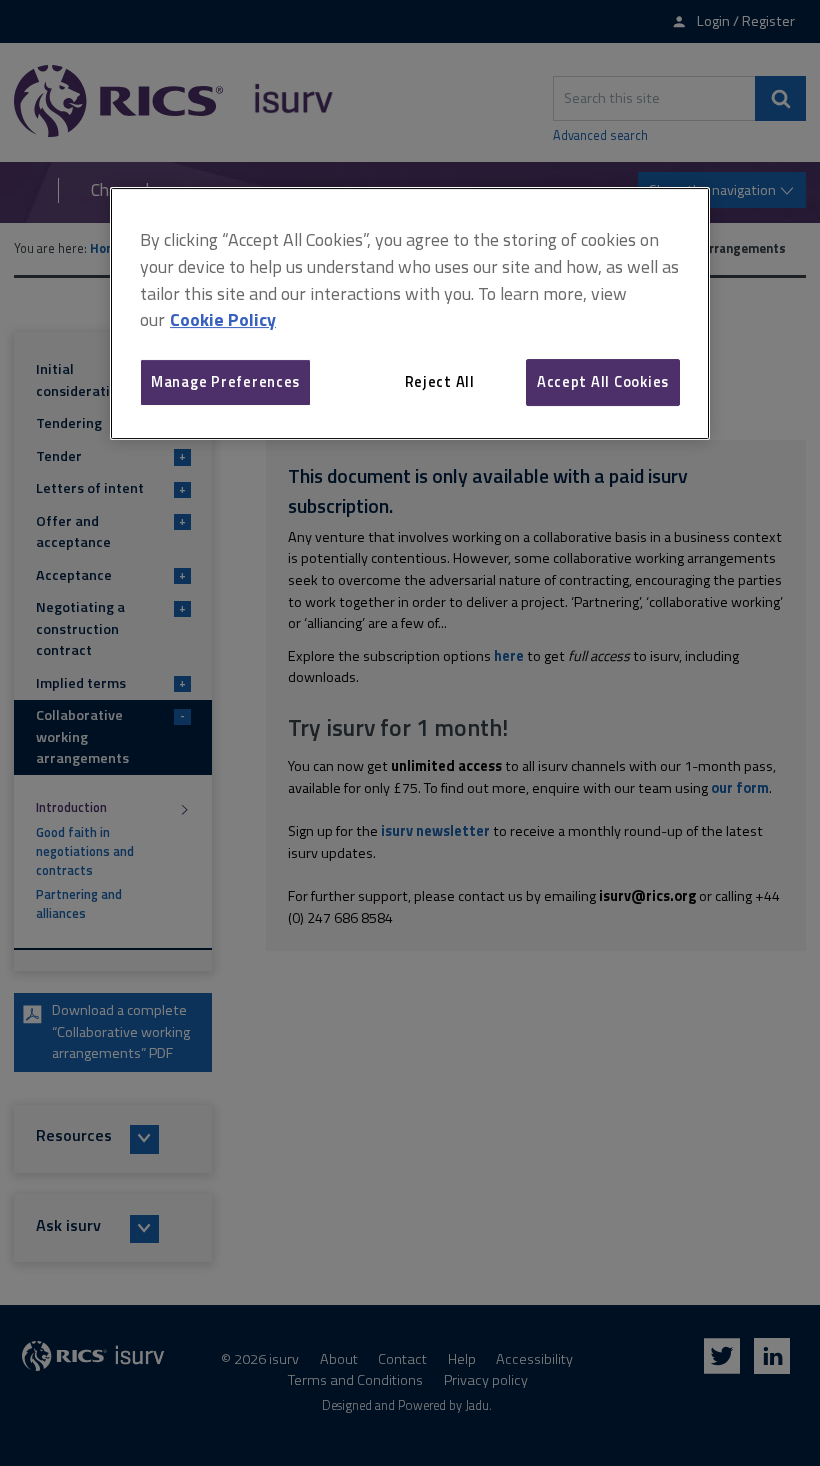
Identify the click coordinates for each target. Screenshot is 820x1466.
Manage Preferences (225, 381)
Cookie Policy (223, 319)
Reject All (440, 381)
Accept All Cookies (603, 381)
